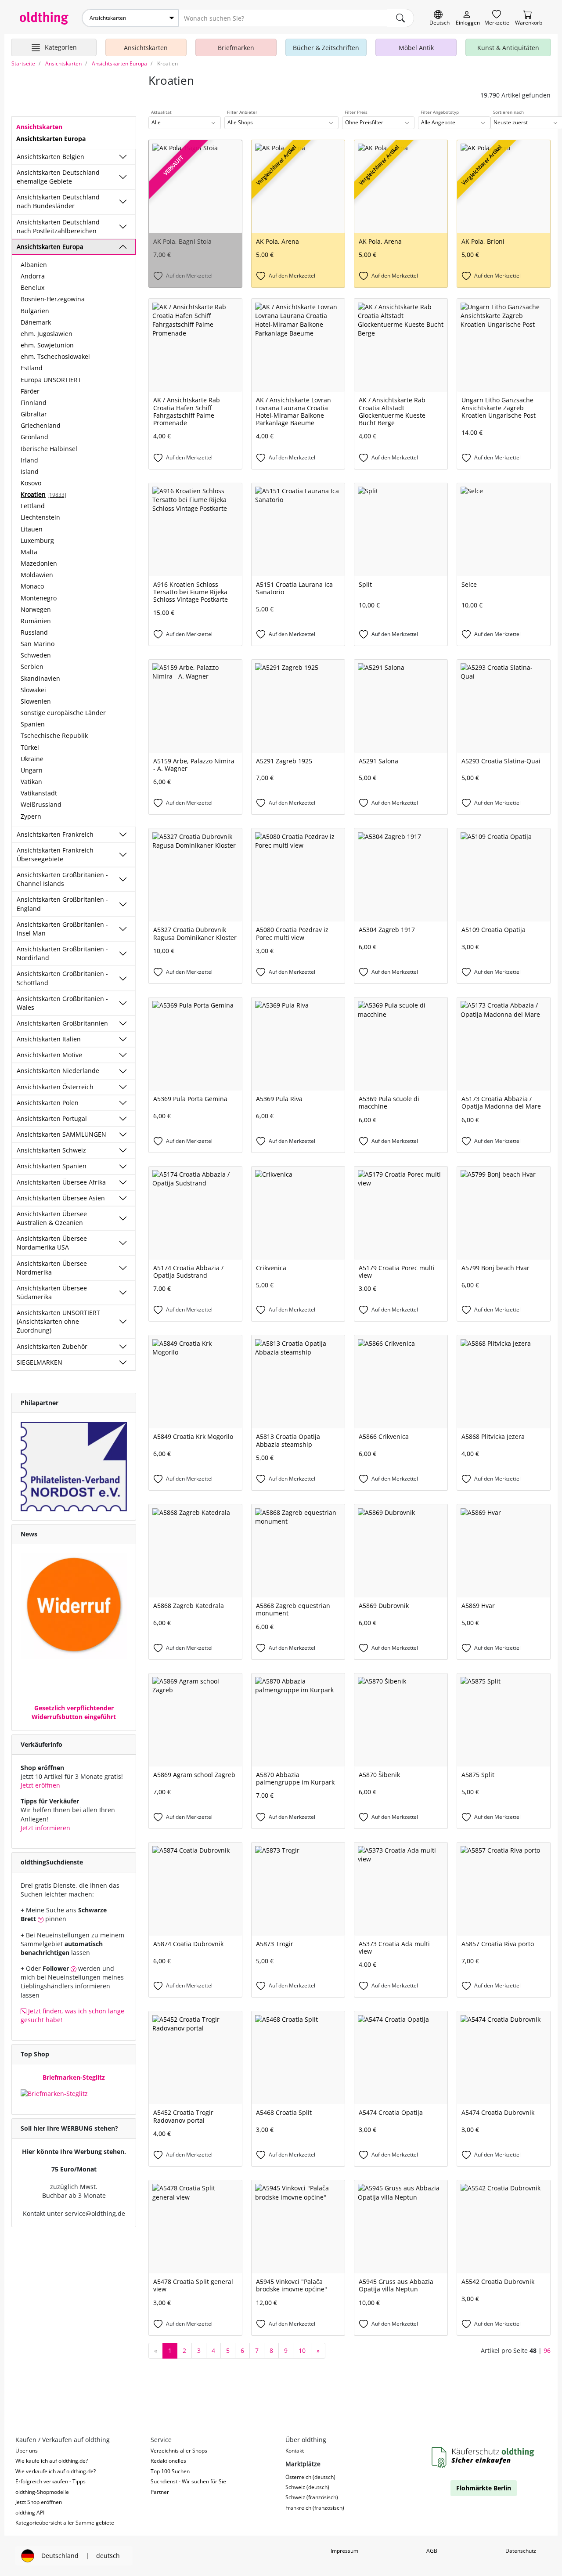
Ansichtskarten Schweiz (51, 1150)
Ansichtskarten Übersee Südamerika (52, 1292)
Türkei (30, 747)
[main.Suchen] (400, 18)
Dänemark (36, 322)
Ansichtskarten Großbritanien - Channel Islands (62, 879)
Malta (29, 552)
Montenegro (39, 598)
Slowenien (36, 701)
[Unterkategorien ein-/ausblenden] (123, 157)
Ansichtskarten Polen (48, 1103)
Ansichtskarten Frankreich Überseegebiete (55, 854)
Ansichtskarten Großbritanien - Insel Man (62, 929)
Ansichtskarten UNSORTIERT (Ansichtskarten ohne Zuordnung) (58, 1321)
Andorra (33, 276)
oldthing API (30, 2513)
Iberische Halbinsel (49, 449)
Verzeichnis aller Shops (179, 2451)
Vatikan (31, 782)
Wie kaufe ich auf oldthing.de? (52, 2461)
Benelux (32, 287)
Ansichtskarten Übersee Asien (61, 1198)
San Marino (38, 644)
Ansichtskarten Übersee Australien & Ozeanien (52, 1218)
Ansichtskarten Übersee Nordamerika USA (52, 1243)
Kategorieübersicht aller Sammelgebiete (65, 2523)
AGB (432, 2551)
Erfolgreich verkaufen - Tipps (50, 2481)
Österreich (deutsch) (310, 2477)
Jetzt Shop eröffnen (39, 2502)
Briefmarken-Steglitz (74, 2077)
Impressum (344, 2551)
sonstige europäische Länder (63, 713)
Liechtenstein (40, 517)
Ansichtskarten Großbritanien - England (62, 904)
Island (30, 471)
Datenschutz (521, 2551)
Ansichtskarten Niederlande (58, 1071)
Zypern (31, 816)
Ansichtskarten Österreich (55, 1087)
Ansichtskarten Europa (50, 247)
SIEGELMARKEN (40, 1362)
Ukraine (32, 759)
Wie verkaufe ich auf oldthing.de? (56, 2471)
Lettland (33, 506)
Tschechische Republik (54, 735)
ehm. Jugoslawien (47, 334)
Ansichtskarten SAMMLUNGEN (61, 1134)
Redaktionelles (168, 2461)
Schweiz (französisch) (312, 2497)
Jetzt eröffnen (40, 1785)
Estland (32, 368)
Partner (160, 2492)
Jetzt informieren (45, 1828)
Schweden (36, 655)
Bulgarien (35, 311)
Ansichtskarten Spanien (52, 1166)
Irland (29, 460)
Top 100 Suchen (170, 2471)
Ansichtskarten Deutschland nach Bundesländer (58, 201)
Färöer (30, 391)
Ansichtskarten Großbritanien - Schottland (62, 978)
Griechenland (41, 425)
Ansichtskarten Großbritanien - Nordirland (62, 953)
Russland (34, 632)
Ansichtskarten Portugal (52, 1118)
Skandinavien (40, 678)
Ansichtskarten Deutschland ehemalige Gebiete (58, 177)
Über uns (27, 2451)
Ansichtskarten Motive (49, 1055)
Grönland (34, 437)
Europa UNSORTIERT (51, 380)
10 (302, 2350)
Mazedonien (39, 563)
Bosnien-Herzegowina (53, 299)
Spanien (33, 724)
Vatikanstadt (39, 793)
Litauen (32, 529)
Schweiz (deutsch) (307, 2487)
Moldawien (37, 575)
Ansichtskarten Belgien (50, 157)
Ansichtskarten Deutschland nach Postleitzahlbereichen (58, 226)
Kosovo (31, 483)
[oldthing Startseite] (44, 18)
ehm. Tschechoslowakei (55, 356)
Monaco (32, 586)
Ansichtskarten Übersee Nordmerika (52, 1268)
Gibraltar (34, 414)
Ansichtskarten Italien (49, 1039)
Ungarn (32, 770)
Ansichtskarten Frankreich (55, 834)
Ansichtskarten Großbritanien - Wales (62, 1003)
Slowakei (33, 690)
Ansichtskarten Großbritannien (62, 1023)
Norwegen (36, 609)
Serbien (32, 667)
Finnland (34, 403)
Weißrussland (41, 804)
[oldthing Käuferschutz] (484, 2458)
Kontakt (295, 2451)
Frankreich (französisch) (315, 2508)
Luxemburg (37, 540)
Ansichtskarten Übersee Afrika (61, 1182)
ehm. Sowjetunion (47, 345)
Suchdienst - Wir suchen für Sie (188, 2481)
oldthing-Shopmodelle (42, 2492)
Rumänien (36, 621)
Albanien (34, 265)
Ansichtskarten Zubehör (52, 1346)
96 (547, 2350)
